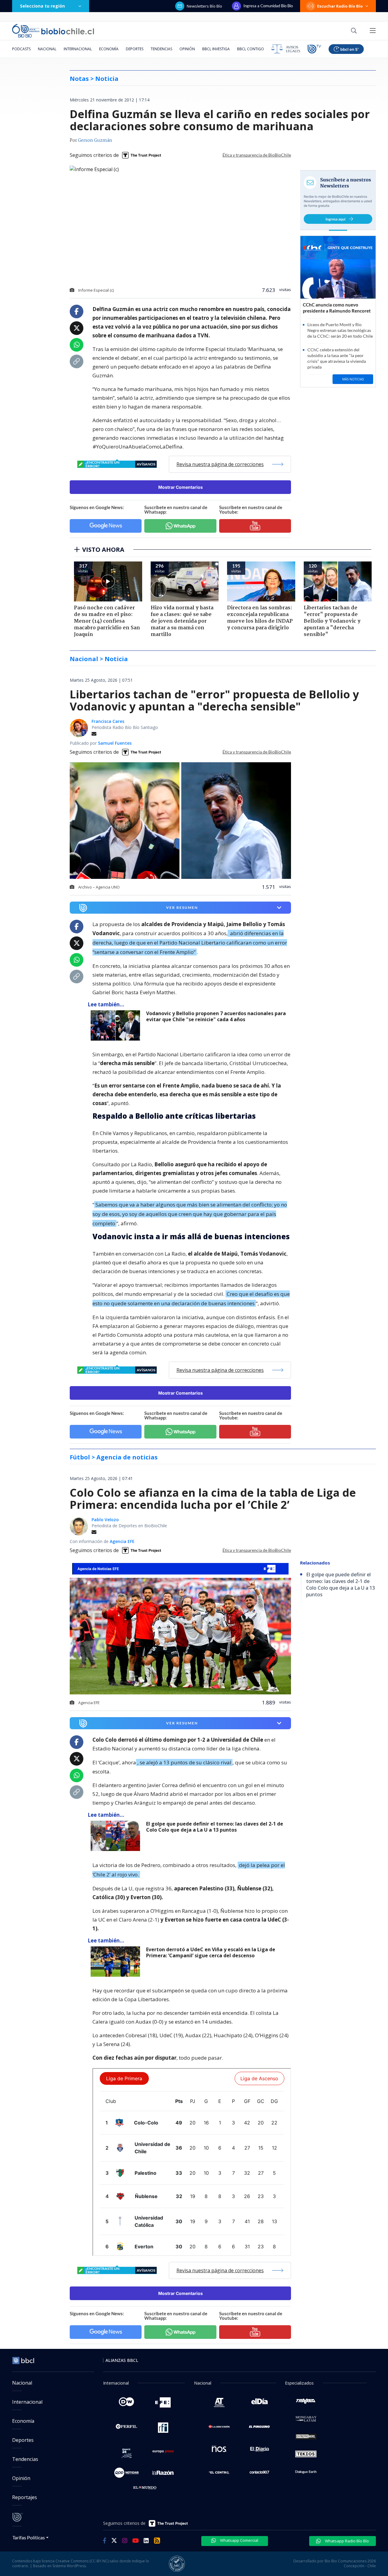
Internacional (78, 49)
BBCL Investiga (216, 49)
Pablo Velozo (105, 1520)
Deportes (135, 49)
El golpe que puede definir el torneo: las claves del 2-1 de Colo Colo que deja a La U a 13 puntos (215, 1827)
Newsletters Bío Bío (204, 6)
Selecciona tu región (42, 6)
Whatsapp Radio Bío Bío (346, 2541)
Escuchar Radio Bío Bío (340, 6)
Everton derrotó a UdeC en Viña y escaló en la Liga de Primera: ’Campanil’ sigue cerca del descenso (211, 1953)
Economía (109, 49)
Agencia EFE (122, 1541)
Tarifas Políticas (29, 2537)
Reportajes (25, 2497)
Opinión (187, 49)
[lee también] (117, 1025)
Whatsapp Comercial (239, 2540)
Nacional (47, 49)
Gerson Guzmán (95, 141)
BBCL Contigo (251, 49)
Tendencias (161, 49)
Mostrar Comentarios (181, 487)
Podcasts (21, 49)
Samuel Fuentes (115, 743)
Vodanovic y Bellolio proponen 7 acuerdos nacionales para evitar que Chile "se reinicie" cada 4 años (216, 1016)
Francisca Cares (108, 721)
